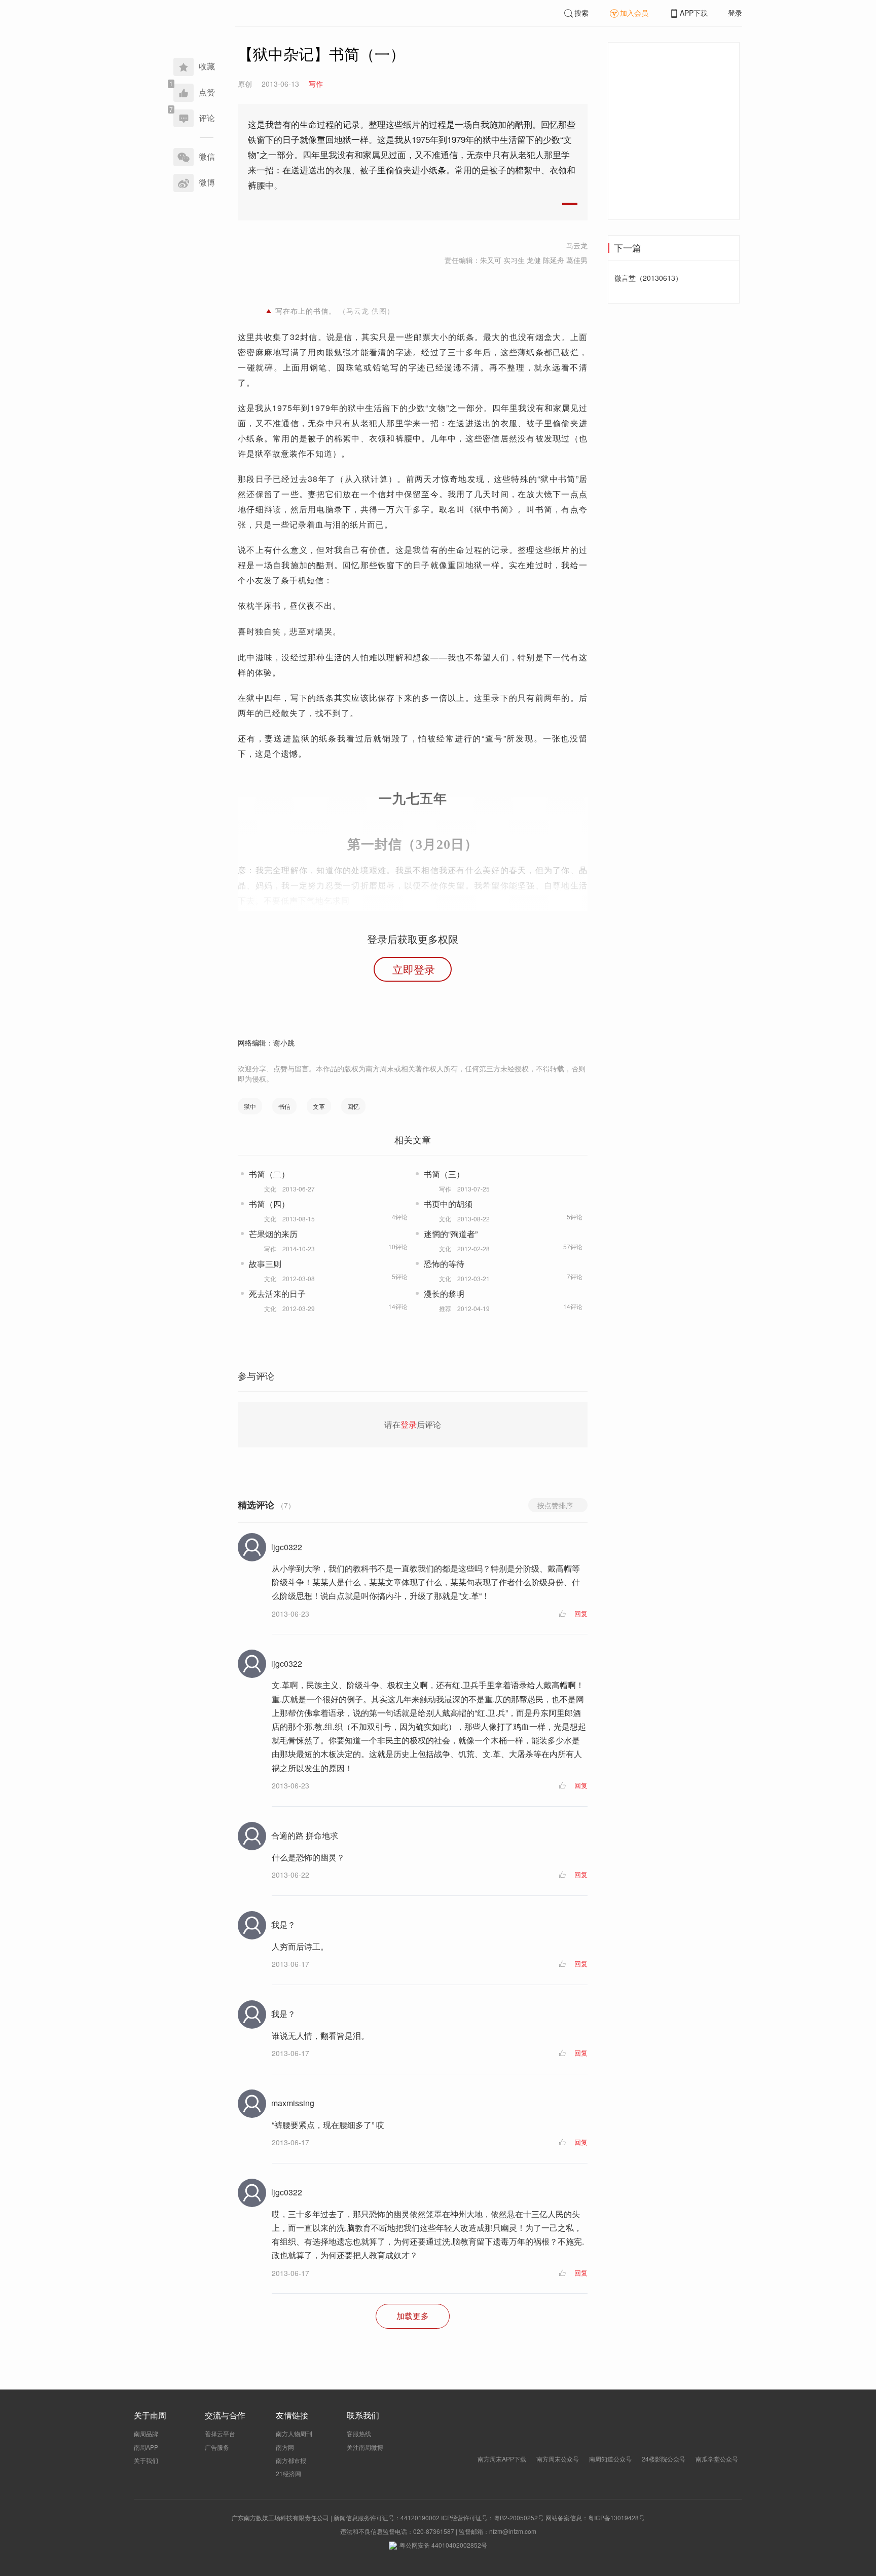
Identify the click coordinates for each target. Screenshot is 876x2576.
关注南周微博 (365, 2447)
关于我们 (146, 2460)
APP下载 (694, 13)
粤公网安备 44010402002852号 (443, 2545)
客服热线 (359, 2433)
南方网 (285, 2447)
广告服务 (217, 2447)
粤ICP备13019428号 (616, 2517)
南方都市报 (291, 2460)
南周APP (146, 2447)
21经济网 (288, 2473)
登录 (735, 13)
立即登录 (414, 969)
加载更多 (413, 2316)
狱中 (250, 1106)
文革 (319, 1106)
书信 (284, 1106)
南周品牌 (146, 2433)
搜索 (581, 13)
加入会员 (634, 13)
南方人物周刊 (294, 2433)
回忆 (353, 1106)
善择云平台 (220, 2433)
